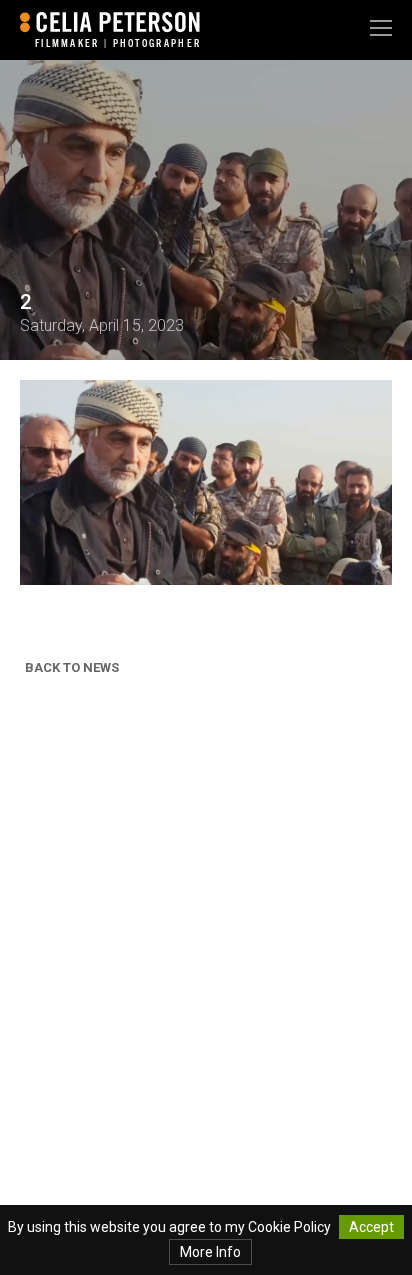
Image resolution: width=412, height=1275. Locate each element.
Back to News (72, 667)
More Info (210, 1252)
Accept (371, 1227)
